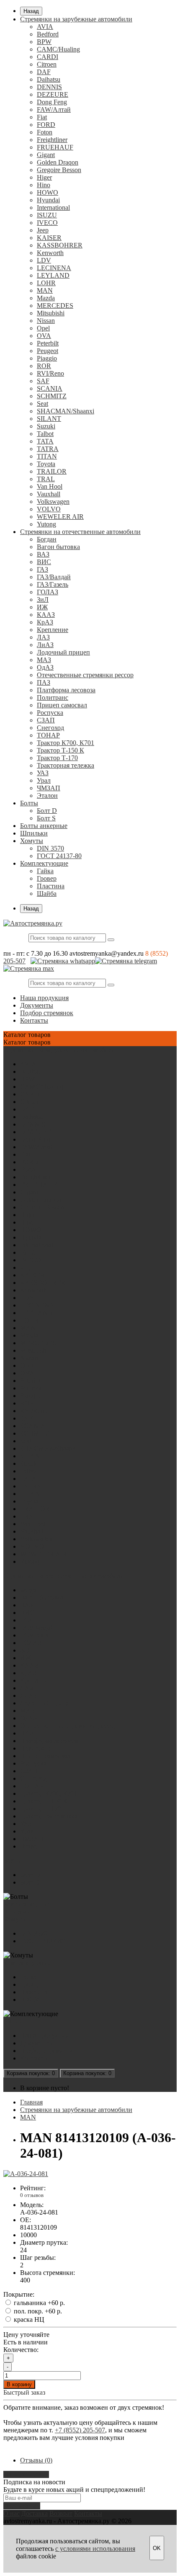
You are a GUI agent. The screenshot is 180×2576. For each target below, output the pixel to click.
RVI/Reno (50, 373)
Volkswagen (53, 502)
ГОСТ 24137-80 (59, 856)
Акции (13, 2021)
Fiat (42, 117)
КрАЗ (45, 622)
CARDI (48, 57)
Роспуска (50, 713)
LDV (44, 260)
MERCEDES (55, 306)
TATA (45, 441)
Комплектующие (44, 863)
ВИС (44, 562)
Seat (42, 404)
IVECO (47, 223)
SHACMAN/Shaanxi (66, 411)
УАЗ (43, 773)
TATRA (48, 449)
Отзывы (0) (36, 2460)
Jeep (43, 230)
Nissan (46, 321)
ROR (44, 366)
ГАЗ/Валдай (54, 577)
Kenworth (50, 253)
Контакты (34, 1020)
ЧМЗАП (49, 788)
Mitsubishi (51, 313)
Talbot (45, 434)
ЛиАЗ (45, 645)
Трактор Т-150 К (60, 750)
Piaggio (47, 358)
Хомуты (32, 841)
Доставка (35, 2513)
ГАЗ (42, 569)
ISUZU (47, 215)
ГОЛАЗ (48, 592)
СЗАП (46, 720)
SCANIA (50, 388)
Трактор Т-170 (57, 758)
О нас (12, 2513)
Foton (45, 132)
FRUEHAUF (55, 147)
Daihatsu (49, 79)
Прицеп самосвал (62, 705)
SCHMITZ (52, 396)
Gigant (46, 155)
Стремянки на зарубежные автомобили (76, 19)
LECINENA (54, 268)
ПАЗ (44, 682)
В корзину (19, 2384)
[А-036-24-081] (26, 2174)
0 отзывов (32, 2195)
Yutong (46, 524)
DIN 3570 (50, 848)
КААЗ (46, 615)
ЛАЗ (43, 637)
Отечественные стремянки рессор (85, 675)
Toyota (46, 464)
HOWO (48, 192)
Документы (37, 1005)
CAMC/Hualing (58, 49)
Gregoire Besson (59, 170)
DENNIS (49, 87)
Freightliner (52, 140)
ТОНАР (48, 735)
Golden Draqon (58, 162)
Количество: (21, 2350)
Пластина (51, 886)
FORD (46, 125)
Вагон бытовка (58, 547)
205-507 (14, 961)
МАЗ (44, 660)
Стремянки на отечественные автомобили (80, 532)
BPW (44, 42)
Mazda (46, 298)
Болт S (46, 818)
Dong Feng (52, 102)
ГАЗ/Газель (53, 584)
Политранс (53, 698)
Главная (31, 2102)
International (53, 208)
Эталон (47, 795)
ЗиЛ (43, 600)
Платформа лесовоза (66, 690)
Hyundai (48, 200)
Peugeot (48, 351)
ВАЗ (43, 554)
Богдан (47, 539)
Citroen (47, 64)
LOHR (46, 283)
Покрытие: (19, 2294)
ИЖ (42, 607)
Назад (31, 11)
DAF (44, 72)
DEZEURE (53, 94)
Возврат (61, 2513)
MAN (45, 290)
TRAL (46, 479)
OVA (44, 336)
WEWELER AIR (60, 517)
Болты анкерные (44, 826)
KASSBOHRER (60, 245)
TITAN (47, 456)
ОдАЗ (45, 667)
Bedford (48, 34)
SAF (43, 381)
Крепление (53, 630)
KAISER (49, 238)
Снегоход (50, 728)
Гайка (45, 871)
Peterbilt (48, 343)
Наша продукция (44, 998)
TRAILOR (52, 471)
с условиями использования (95, 2549)
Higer (44, 177)
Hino (44, 185)
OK (157, 2548)
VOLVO (49, 509)
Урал (44, 780)
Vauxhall (49, 494)
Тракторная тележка (66, 765)
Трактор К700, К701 (66, 743)
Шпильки (34, 833)
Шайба (47, 893)
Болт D (47, 811)
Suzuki (46, 426)
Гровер (47, 878)
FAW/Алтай (54, 110)
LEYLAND (53, 275)
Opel (43, 328)
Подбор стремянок (47, 1013)
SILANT (49, 419)
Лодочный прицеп (63, 652)
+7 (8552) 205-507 (80, 2430)
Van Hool (50, 486)
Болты (29, 803)
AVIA (45, 27)
